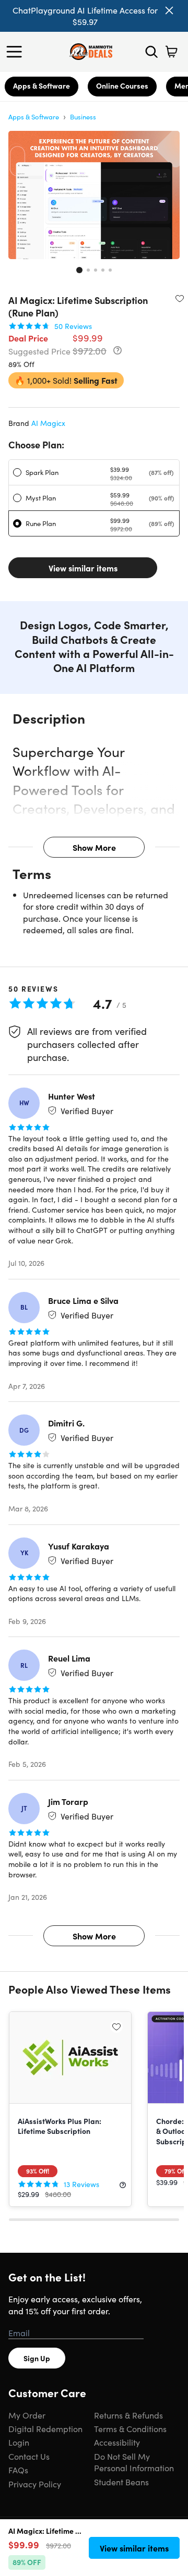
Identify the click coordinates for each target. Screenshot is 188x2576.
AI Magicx (48, 423)
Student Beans (121, 2482)
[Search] (151, 52)
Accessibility (117, 2442)
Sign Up (37, 2358)
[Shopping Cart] (171, 52)
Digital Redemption (45, 2428)
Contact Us (29, 2456)
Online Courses (122, 86)
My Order (27, 2415)
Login (19, 2442)
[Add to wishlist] (180, 298)
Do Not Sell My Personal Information (134, 2462)
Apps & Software (42, 86)
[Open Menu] (17, 52)
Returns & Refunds (128, 2415)
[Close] (169, 10)
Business (83, 117)
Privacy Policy (35, 2484)
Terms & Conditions (130, 2428)
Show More (94, 847)
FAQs (18, 2470)
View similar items (83, 568)
